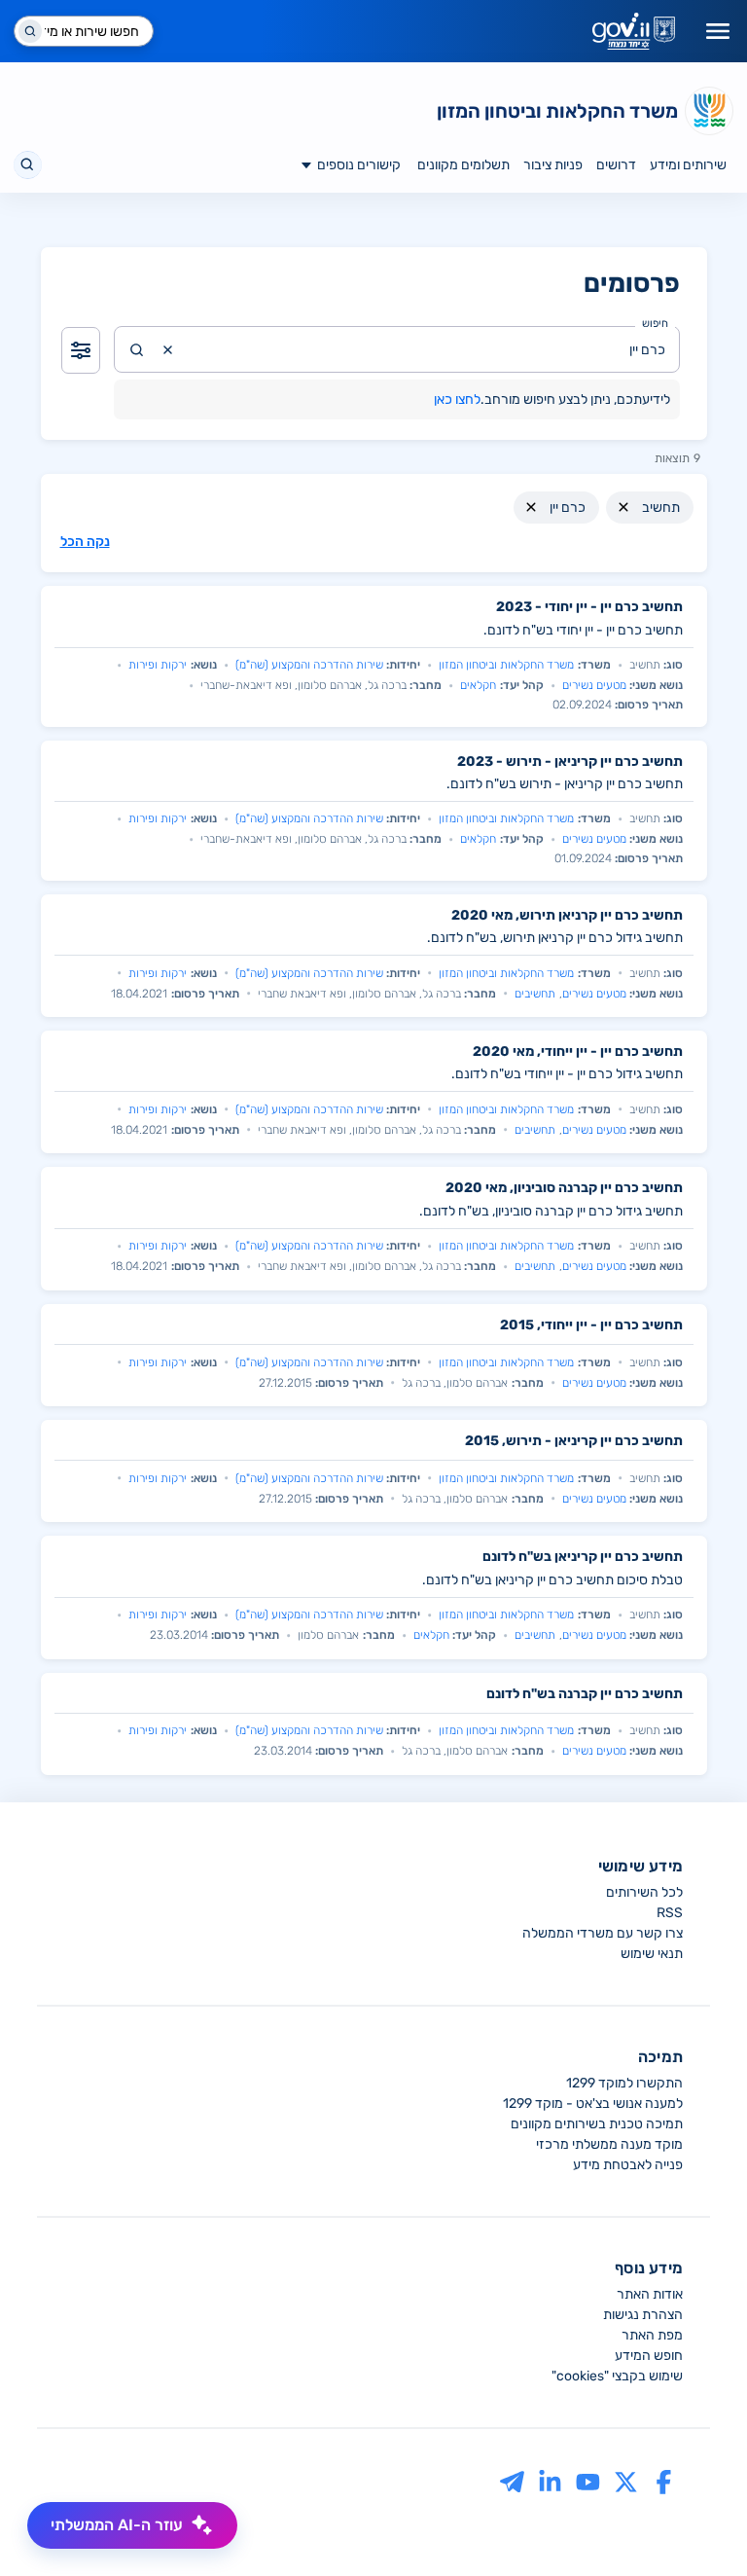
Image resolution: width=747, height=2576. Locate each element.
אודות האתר (650, 2294)
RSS (670, 1913)
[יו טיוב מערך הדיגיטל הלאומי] (588, 2482)
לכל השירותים (644, 1892)
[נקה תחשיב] (623, 507)
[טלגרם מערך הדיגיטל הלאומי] (512, 2482)
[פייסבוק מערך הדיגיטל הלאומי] (664, 2482)
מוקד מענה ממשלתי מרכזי (609, 2144)
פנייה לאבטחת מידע (628, 2165)
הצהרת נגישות (643, 2315)
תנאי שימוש (652, 1954)
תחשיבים (535, 994)
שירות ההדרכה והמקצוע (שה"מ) (309, 665)
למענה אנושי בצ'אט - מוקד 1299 (593, 2104)
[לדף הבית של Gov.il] (634, 31)
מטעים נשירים (594, 685)
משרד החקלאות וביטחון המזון (506, 665)
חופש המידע (649, 2356)
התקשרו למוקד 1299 (624, 2083)
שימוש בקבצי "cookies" (617, 2376)
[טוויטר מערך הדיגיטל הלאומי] (626, 2482)
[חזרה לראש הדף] (695, 2524)
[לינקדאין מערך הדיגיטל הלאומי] (550, 2482)
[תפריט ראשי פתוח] (718, 31)
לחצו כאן (457, 399)
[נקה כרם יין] (531, 507)
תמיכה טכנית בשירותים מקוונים (597, 2124)
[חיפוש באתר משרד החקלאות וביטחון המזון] (28, 165)
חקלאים (478, 685)
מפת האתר (652, 2335)
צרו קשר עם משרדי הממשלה (603, 1933)
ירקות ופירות (158, 665)
